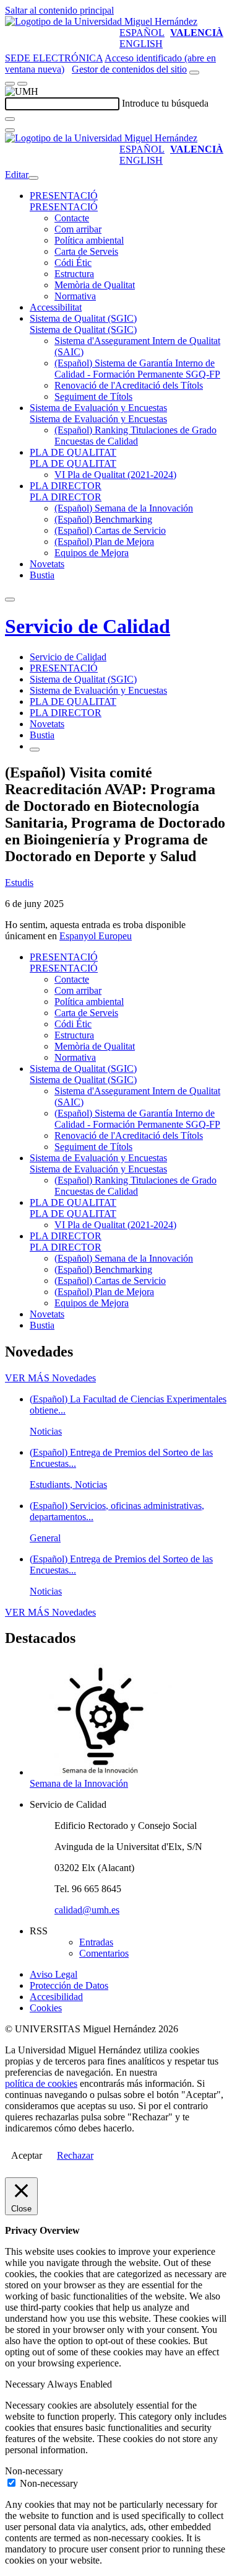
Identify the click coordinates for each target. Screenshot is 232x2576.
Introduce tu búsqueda (165, 103)
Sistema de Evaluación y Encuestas (98, 408)
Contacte (72, 218)
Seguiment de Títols (93, 396)
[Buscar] (10, 119)
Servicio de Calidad (88, 626)
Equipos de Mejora (92, 553)
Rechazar (75, 2155)
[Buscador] (194, 73)
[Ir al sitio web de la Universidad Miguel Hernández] (101, 21)
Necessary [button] (26, 2384)
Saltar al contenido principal (59, 10)
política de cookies (41, 2083)
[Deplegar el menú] (35, 750)
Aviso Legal (54, 1974)
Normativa (75, 296)
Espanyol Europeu (96, 936)
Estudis (19, 883)
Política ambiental (89, 240)
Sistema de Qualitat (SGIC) (83, 318)
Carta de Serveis (86, 251)
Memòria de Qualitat (95, 285)
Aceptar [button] (27, 2155)
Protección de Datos (69, 1985)
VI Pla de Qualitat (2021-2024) (115, 475)
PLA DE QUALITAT (73, 452)
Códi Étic (73, 263)
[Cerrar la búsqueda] (10, 130)
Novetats (47, 564)
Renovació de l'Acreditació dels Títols (129, 385)
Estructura (74, 274)
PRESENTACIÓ (64, 196)
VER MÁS (50, 1378)
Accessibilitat (56, 307)
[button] (64, 207)
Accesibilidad (56, 1997)
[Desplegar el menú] (22, 84)
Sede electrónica (54, 58)
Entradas (96, 1942)
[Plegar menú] (33, 178)
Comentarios (104, 1953)
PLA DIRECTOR (66, 486)
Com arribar (78, 229)
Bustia (42, 575)
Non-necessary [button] (34, 2471)
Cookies (46, 2008)
